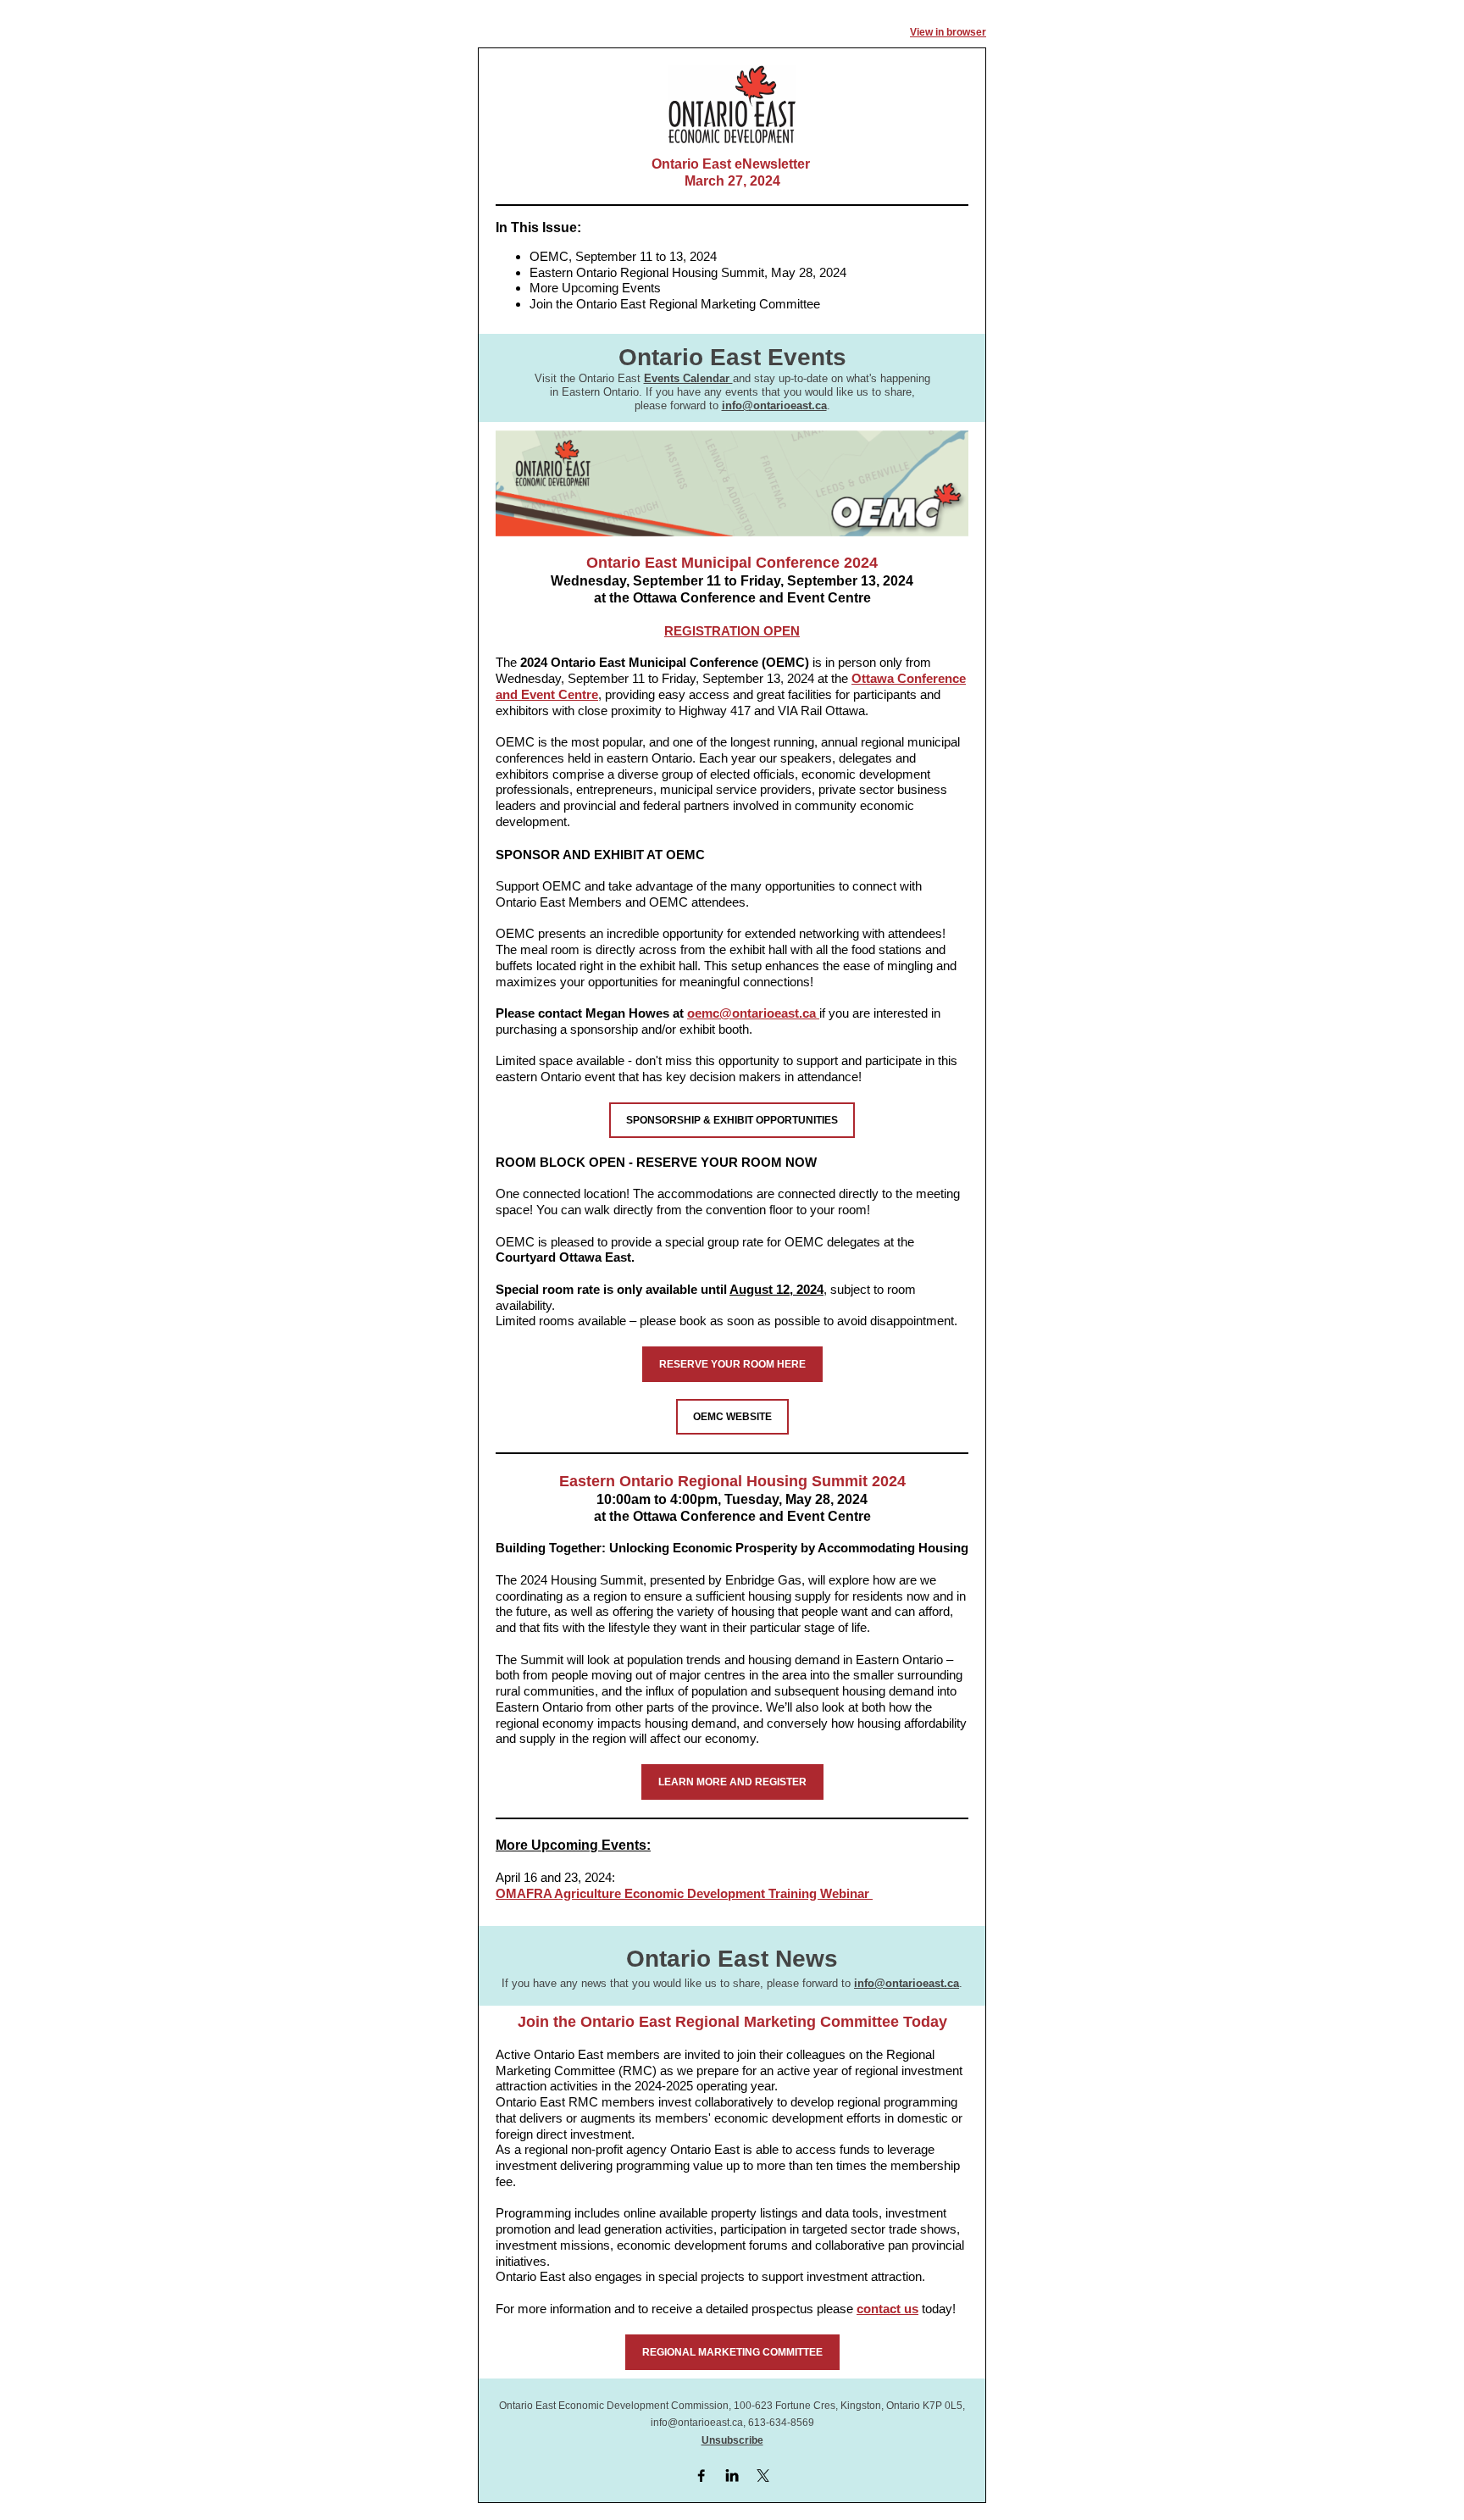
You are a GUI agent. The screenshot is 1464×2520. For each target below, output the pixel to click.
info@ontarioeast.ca (774, 405)
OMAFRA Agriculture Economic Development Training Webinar (684, 1893)
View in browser (948, 32)
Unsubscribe (732, 2440)
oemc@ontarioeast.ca (753, 1013)
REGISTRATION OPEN (732, 631)
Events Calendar (688, 378)
